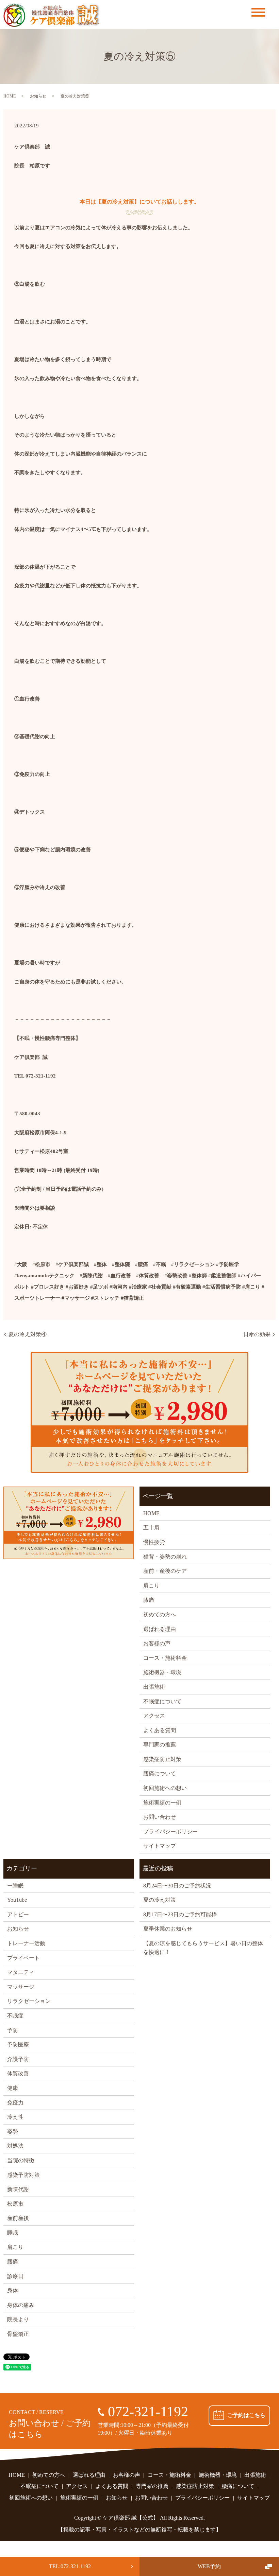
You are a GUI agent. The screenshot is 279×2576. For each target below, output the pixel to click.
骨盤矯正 (18, 2334)
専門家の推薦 (160, 1745)
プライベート (23, 1958)
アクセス (154, 1716)
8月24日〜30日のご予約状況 (177, 1886)
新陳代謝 (18, 2189)
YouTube (17, 1900)
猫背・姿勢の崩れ (165, 1557)
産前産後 (18, 2218)
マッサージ (21, 1987)
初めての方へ (160, 1614)
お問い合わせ (160, 1817)
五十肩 (151, 1527)
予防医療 (18, 2045)
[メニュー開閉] (258, 12)
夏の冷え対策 (160, 1900)
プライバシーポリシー (170, 1832)
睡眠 (13, 2233)
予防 (13, 2030)
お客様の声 (157, 1643)
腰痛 (13, 2262)
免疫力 (15, 2103)
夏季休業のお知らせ (168, 1929)
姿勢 (13, 2131)
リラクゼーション (29, 2001)
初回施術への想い (165, 1788)
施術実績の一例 (162, 1803)
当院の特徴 (21, 2160)
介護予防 (18, 2059)
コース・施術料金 (165, 1658)
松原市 (15, 2204)
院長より (18, 2319)
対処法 (15, 2146)
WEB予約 (209, 2566)
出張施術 (154, 1687)
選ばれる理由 (160, 1629)
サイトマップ (160, 1846)
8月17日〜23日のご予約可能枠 (180, 1914)
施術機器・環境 (162, 1672)
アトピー (18, 1914)
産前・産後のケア (165, 1571)
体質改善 (18, 2073)
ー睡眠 (15, 1886)
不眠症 (15, 2016)
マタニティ (21, 1972)
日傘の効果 (257, 1334)
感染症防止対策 (162, 1759)
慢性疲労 (154, 1542)
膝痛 (149, 1600)
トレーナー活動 (26, 1943)
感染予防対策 (23, 2175)
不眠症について (162, 1701)
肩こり (151, 1586)
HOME (10, 96)
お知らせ (38, 96)
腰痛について (160, 1773)
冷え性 (15, 2117)
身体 (13, 2290)
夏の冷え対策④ (28, 1334)
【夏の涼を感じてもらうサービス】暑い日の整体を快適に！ (203, 1948)
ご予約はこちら (246, 2415)
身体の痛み (21, 2305)
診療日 (15, 2276)
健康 (13, 2088)
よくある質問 (160, 1730)
